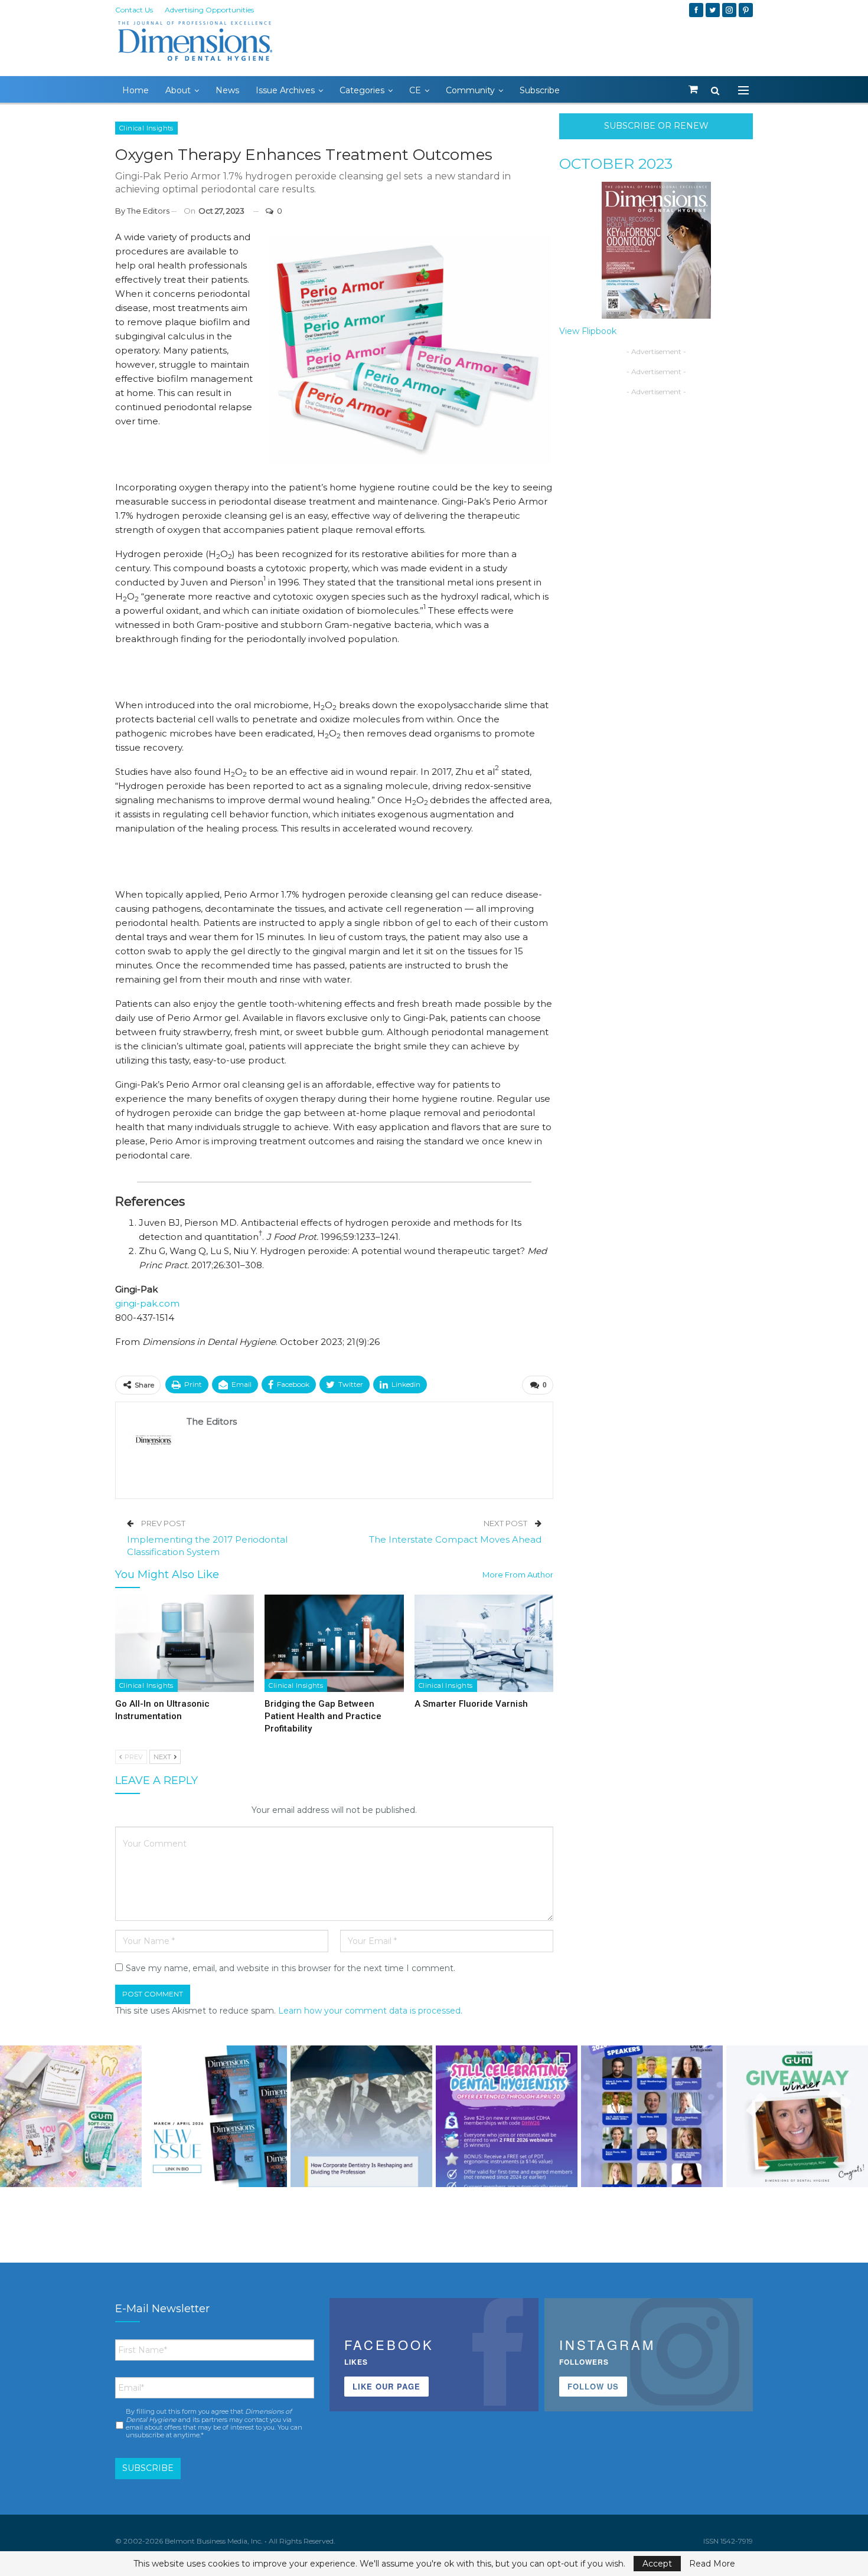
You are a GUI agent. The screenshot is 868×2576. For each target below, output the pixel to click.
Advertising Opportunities (209, 10)
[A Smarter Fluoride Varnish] (484, 1643)
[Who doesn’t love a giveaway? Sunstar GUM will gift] (71, 2116)
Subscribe (540, 90)
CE (415, 90)
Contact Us (134, 10)
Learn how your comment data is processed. (370, 2011)
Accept (657, 2564)
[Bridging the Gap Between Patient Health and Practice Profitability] (334, 1643)
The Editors (148, 211)
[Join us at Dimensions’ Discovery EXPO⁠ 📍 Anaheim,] (652, 2116)
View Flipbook (588, 331)
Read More (712, 2564)
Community (470, 90)
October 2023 (616, 163)
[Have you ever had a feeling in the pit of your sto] (216, 2116)
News (227, 90)
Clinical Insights (146, 128)
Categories (362, 90)
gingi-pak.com (147, 1303)
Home (136, 90)
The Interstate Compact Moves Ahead (455, 1539)
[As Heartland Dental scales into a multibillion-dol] (361, 2116)
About (178, 90)
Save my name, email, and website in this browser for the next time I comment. (291, 1968)
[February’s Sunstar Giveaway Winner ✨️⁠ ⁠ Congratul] (797, 2116)
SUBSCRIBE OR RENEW (656, 126)
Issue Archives (285, 90)
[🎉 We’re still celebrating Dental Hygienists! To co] (507, 2116)
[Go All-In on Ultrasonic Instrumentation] (185, 1643)
